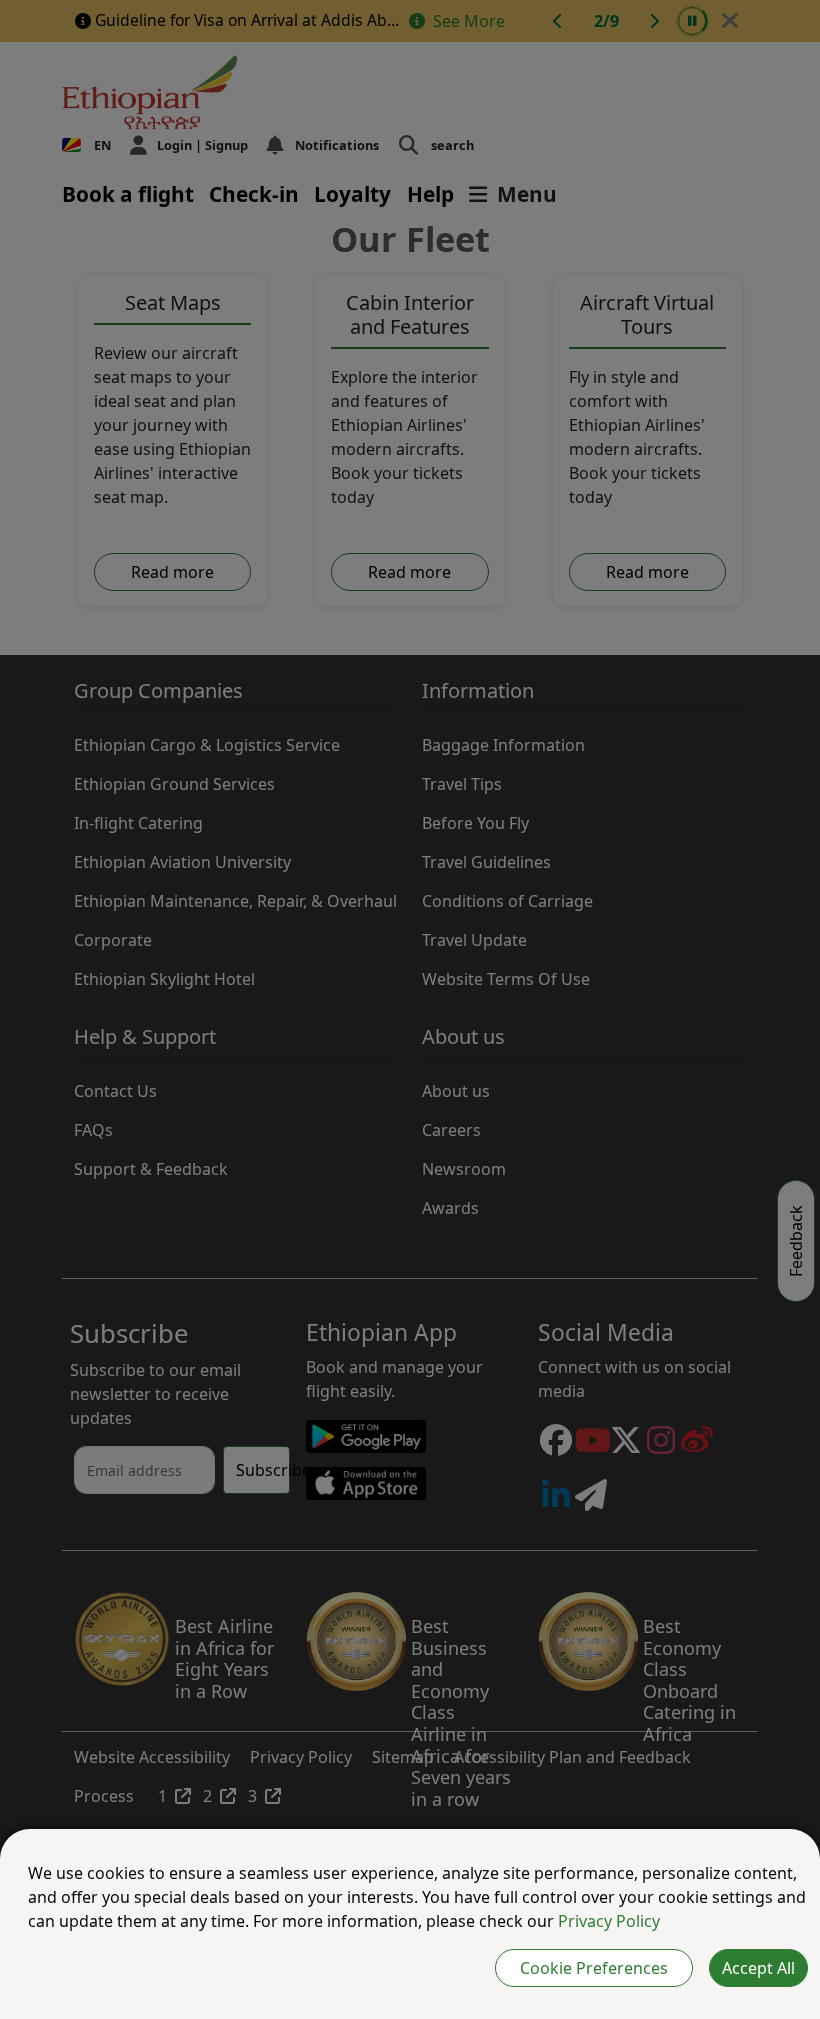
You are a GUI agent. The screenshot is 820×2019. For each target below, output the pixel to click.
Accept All (758, 1968)
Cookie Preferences (594, 1968)
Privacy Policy (609, 1921)
